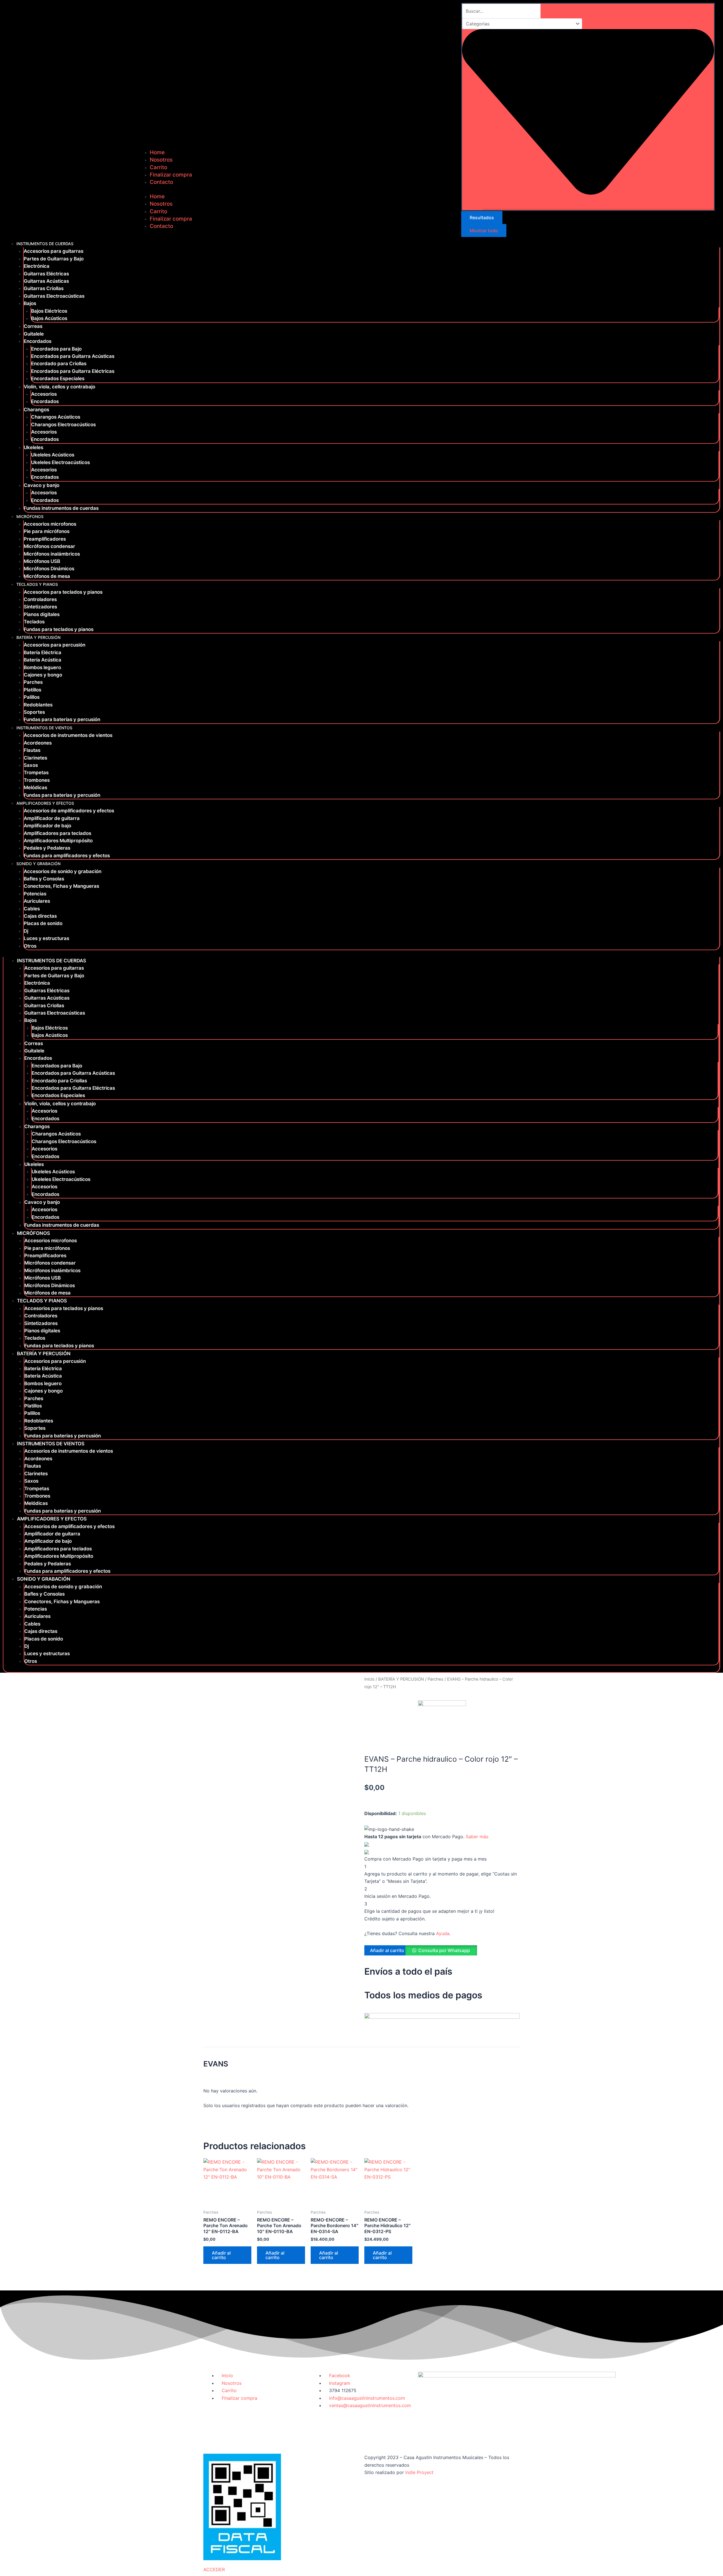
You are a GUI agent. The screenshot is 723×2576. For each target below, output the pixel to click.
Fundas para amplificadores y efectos (67, 856)
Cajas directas (40, 916)
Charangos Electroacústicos (63, 425)
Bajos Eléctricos (49, 311)
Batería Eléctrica (43, 652)
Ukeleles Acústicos (53, 455)
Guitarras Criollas (44, 288)
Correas (33, 326)
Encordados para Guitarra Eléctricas (73, 371)
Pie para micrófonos (47, 531)
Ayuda (443, 1933)
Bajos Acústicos (49, 318)
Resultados (482, 217)
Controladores (40, 599)
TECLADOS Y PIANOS (37, 584)
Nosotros (161, 160)
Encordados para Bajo (56, 349)
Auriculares (37, 901)
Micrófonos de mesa (47, 576)
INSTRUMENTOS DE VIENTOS (44, 728)
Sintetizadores (40, 607)
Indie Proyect (419, 2472)
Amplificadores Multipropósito (58, 841)
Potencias (35, 894)
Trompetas (36, 773)
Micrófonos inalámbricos (52, 554)
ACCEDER (214, 2570)
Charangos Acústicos (56, 417)
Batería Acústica (43, 660)
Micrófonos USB (42, 561)
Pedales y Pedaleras (47, 848)
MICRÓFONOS (30, 516)
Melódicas (35, 787)
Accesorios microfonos (50, 524)
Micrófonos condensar (49, 546)
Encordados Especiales (58, 378)
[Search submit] (472, 204)
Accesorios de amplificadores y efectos (69, 811)
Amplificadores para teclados (57, 833)
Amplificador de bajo (47, 826)
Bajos (30, 303)
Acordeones (38, 743)
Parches (33, 682)
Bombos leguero (42, 667)
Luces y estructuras (46, 938)
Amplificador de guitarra (52, 818)
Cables (32, 909)
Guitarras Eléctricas (46, 274)
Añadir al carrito (387, 1950)
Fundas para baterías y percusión (62, 719)
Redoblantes (38, 705)
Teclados (34, 622)
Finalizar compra (171, 175)
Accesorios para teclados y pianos (63, 592)
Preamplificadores (45, 539)
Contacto (161, 182)
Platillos (32, 690)
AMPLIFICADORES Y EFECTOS (45, 803)
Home (157, 152)
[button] (443, 1953)
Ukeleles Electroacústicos (60, 462)
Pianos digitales (42, 614)
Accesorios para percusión (55, 645)
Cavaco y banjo (42, 485)
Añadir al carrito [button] (221, 2255)
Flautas (32, 750)
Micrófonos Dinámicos (49, 569)
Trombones (37, 780)
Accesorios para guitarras (54, 251)
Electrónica (37, 266)
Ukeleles (33, 447)
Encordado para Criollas (59, 364)
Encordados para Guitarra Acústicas (73, 356)
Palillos (32, 697)
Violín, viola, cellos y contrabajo (59, 387)
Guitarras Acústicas (46, 281)
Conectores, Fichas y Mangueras (61, 886)
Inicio (369, 1679)
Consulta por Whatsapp (444, 1950)
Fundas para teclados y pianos (59, 629)
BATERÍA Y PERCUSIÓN (38, 637)
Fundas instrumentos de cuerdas (61, 508)
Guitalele (34, 334)
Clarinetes (35, 758)
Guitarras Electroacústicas (54, 296)
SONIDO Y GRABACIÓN (38, 864)
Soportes (34, 712)
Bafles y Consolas (44, 879)
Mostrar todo (484, 230)
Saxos (31, 765)
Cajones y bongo (43, 675)
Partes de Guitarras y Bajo (54, 259)
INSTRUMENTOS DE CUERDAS (45, 244)
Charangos (36, 410)
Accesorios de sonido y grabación (63, 871)
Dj (26, 931)
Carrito (158, 167)
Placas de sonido (43, 923)
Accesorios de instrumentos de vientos (68, 735)
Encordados (38, 341)
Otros (30, 946)
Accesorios (44, 394)
